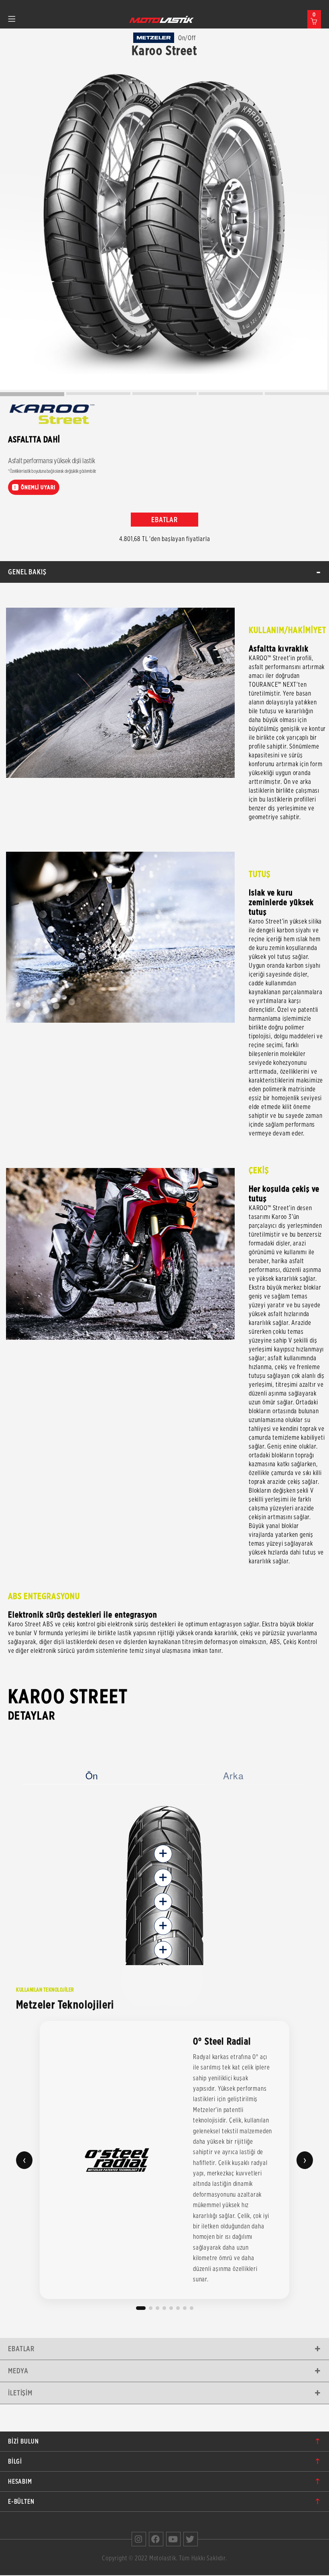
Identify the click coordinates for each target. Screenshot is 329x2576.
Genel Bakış (27, 572)
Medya (18, 2371)
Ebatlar (21, 2349)
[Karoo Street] (164, 226)
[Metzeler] (154, 38)
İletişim (20, 2393)
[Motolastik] (162, 19)
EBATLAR (164, 520)
